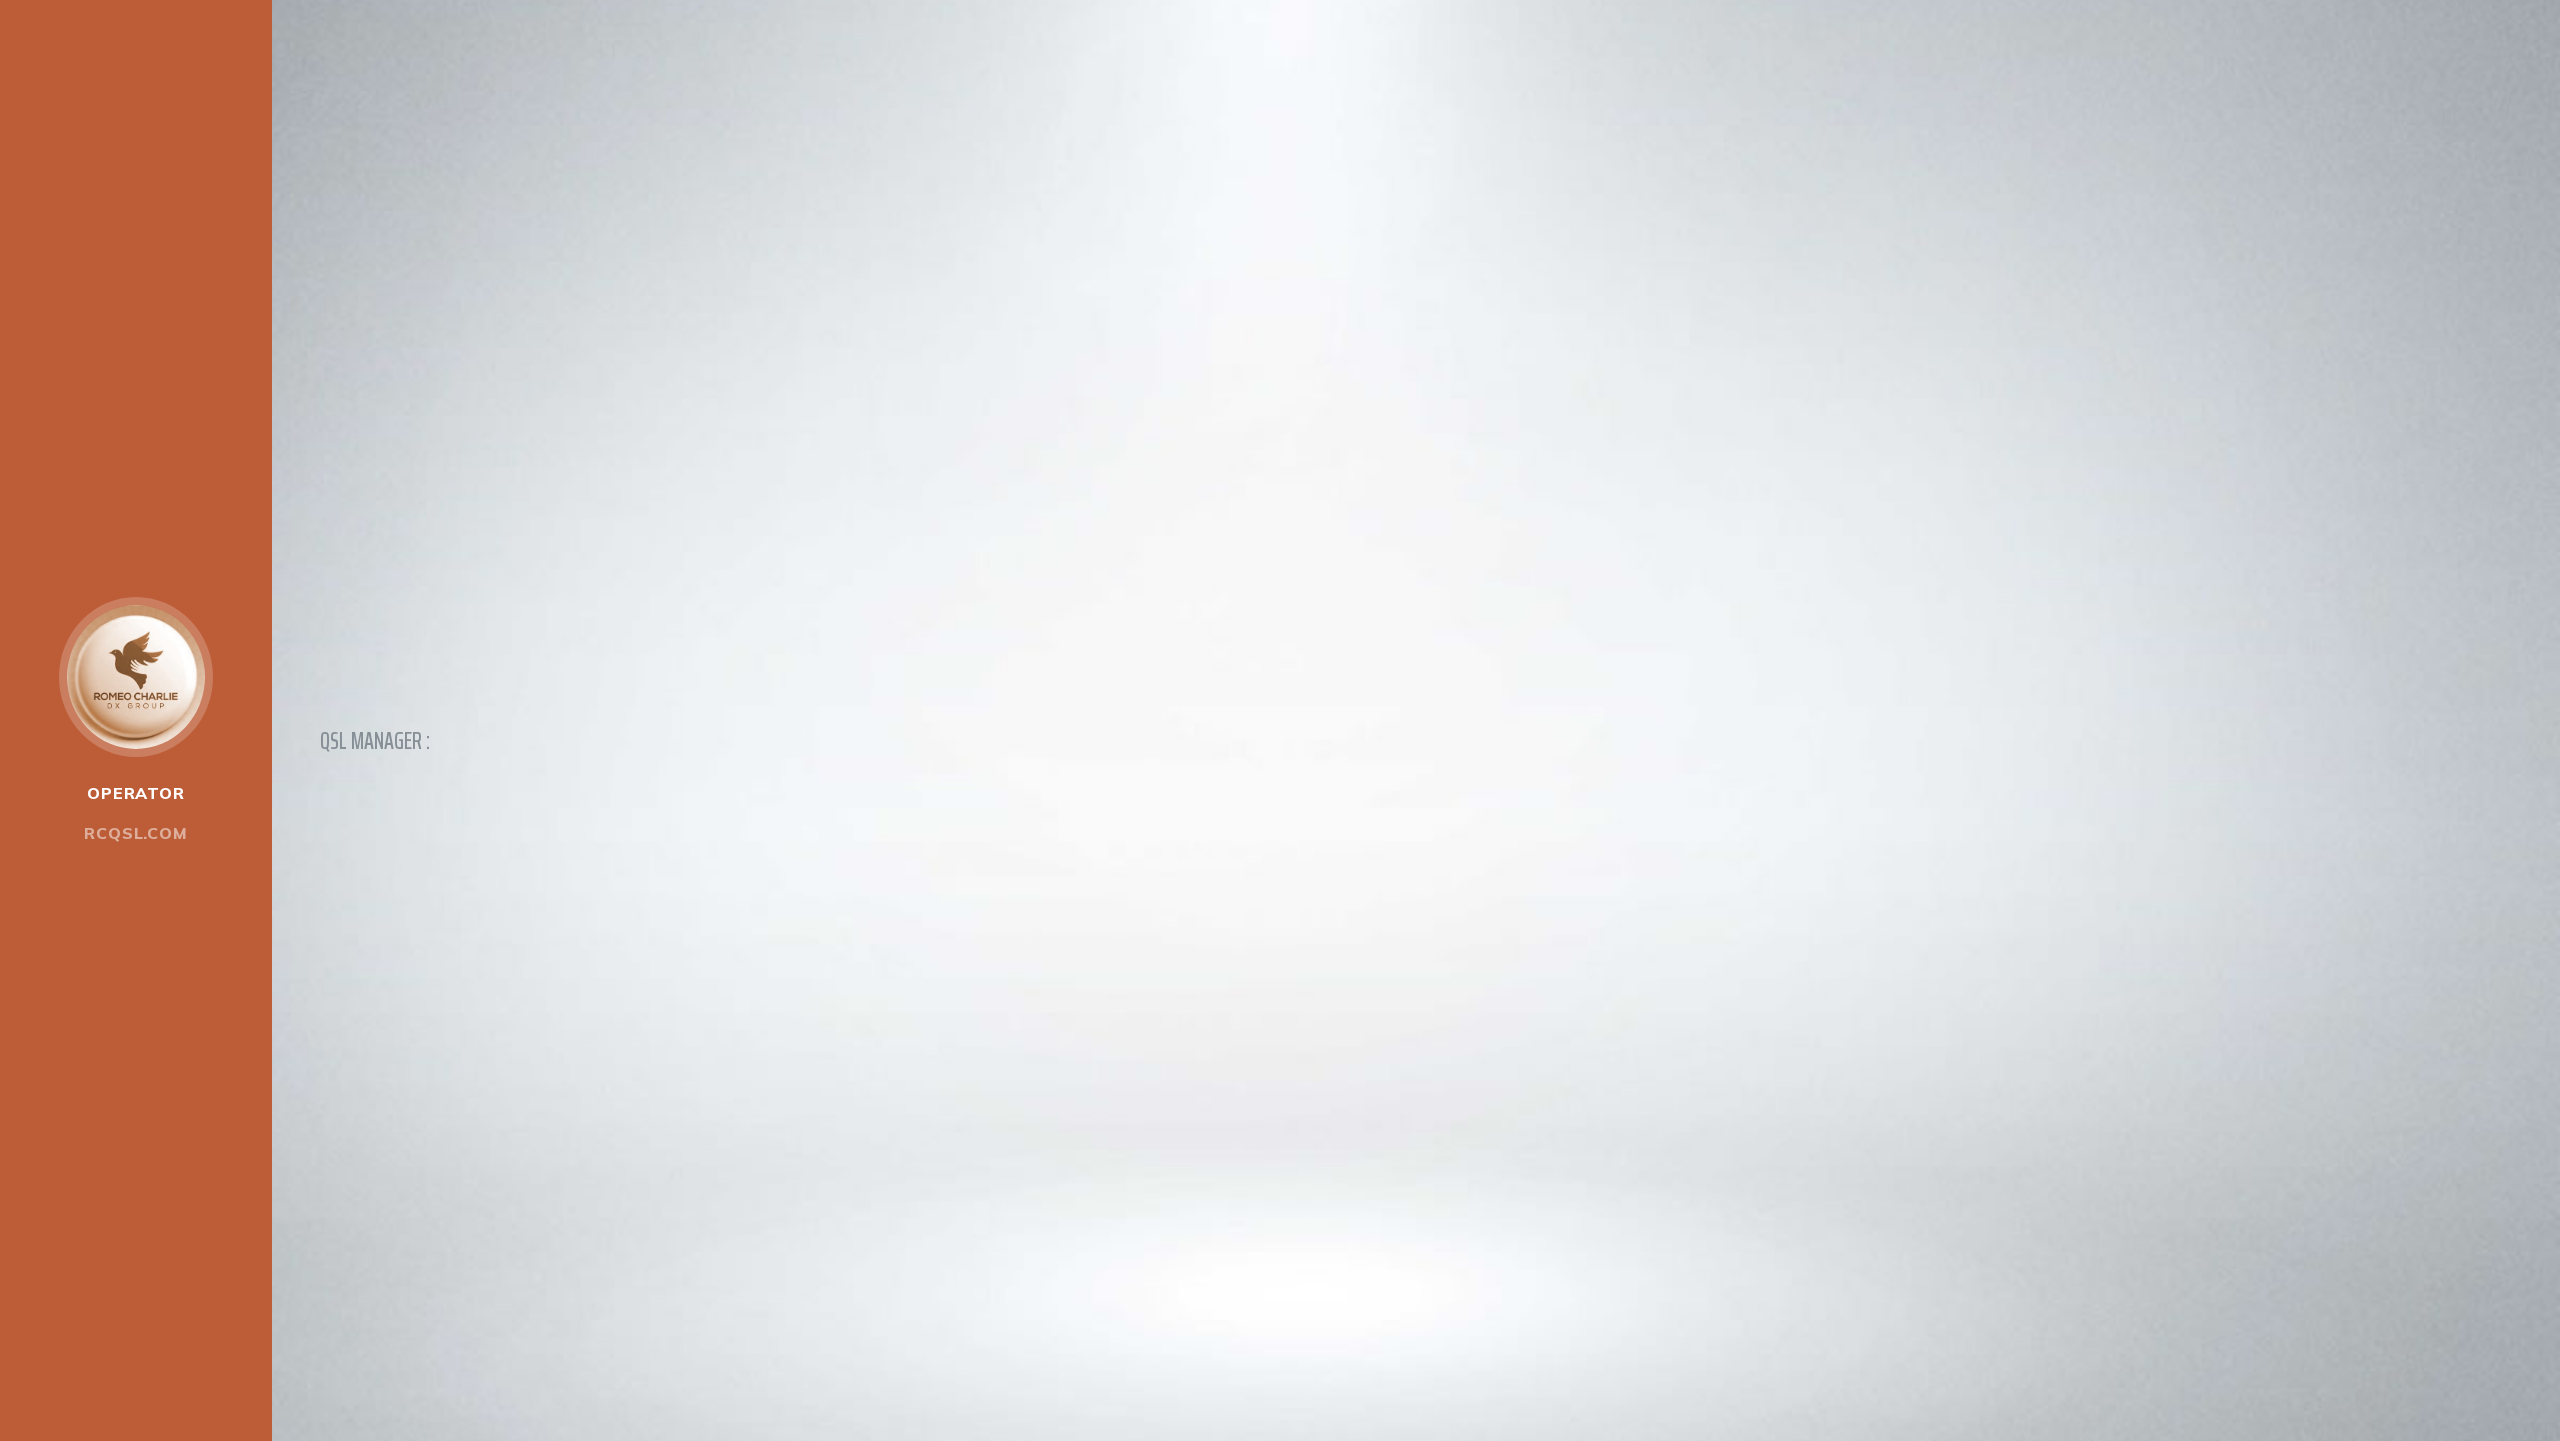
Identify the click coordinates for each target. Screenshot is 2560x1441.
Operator (135, 793)
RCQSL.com (135, 833)
